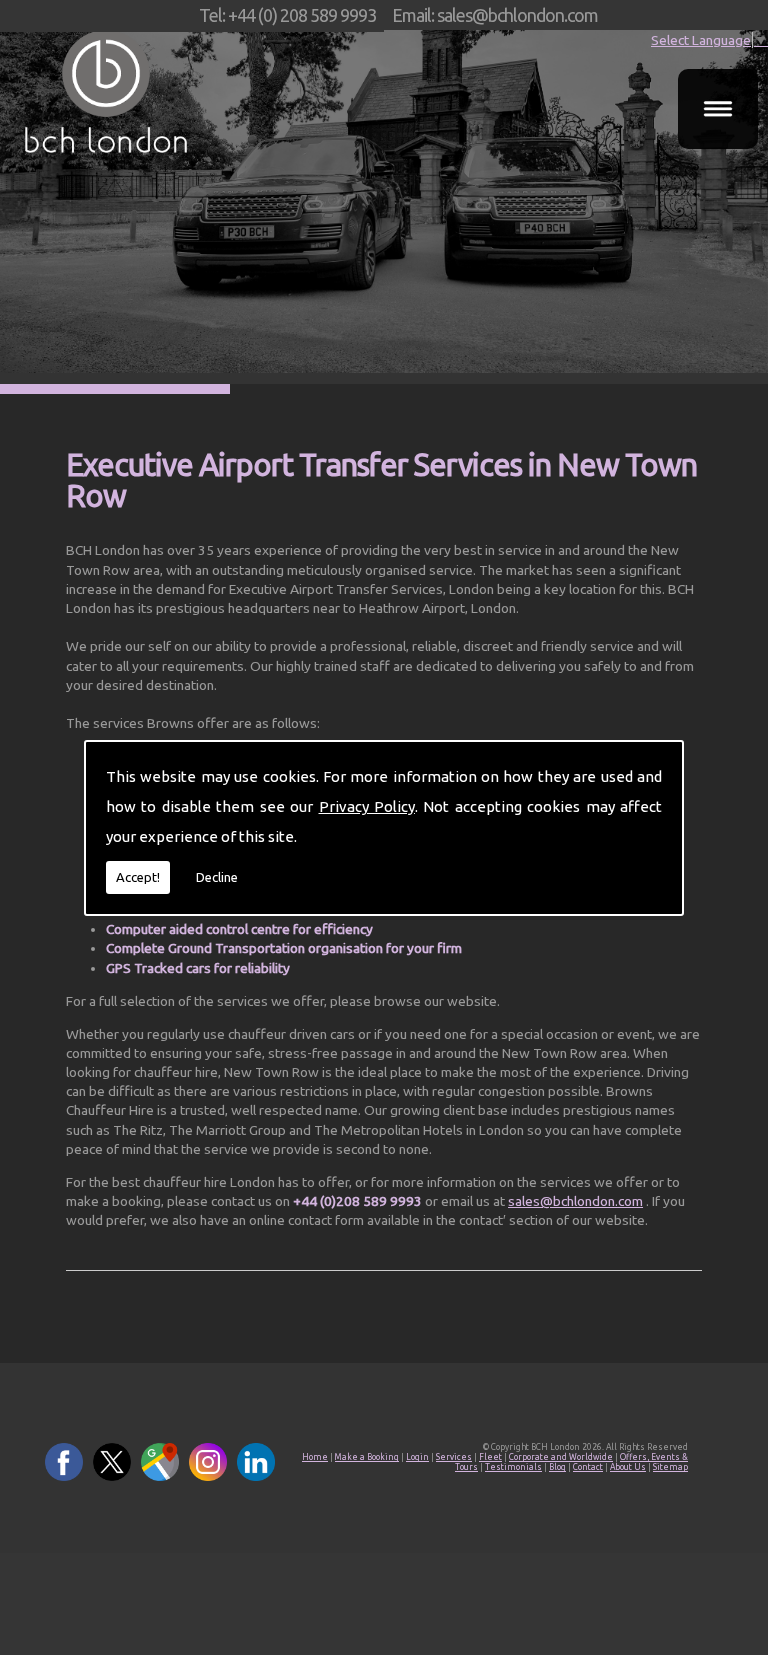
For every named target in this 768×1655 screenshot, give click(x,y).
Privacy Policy (367, 806)
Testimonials (513, 1467)
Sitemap (670, 1467)
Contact (588, 1467)
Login (417, 1457)
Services (454, 1457)
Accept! (138, 877)
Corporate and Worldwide (561, 1457)
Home (315, 1457)
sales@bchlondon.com (575, 1201)
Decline (217, 877)
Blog (557, 1467)
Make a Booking (367, 1457)
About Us (628, 1467)
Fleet (490, 1457)
